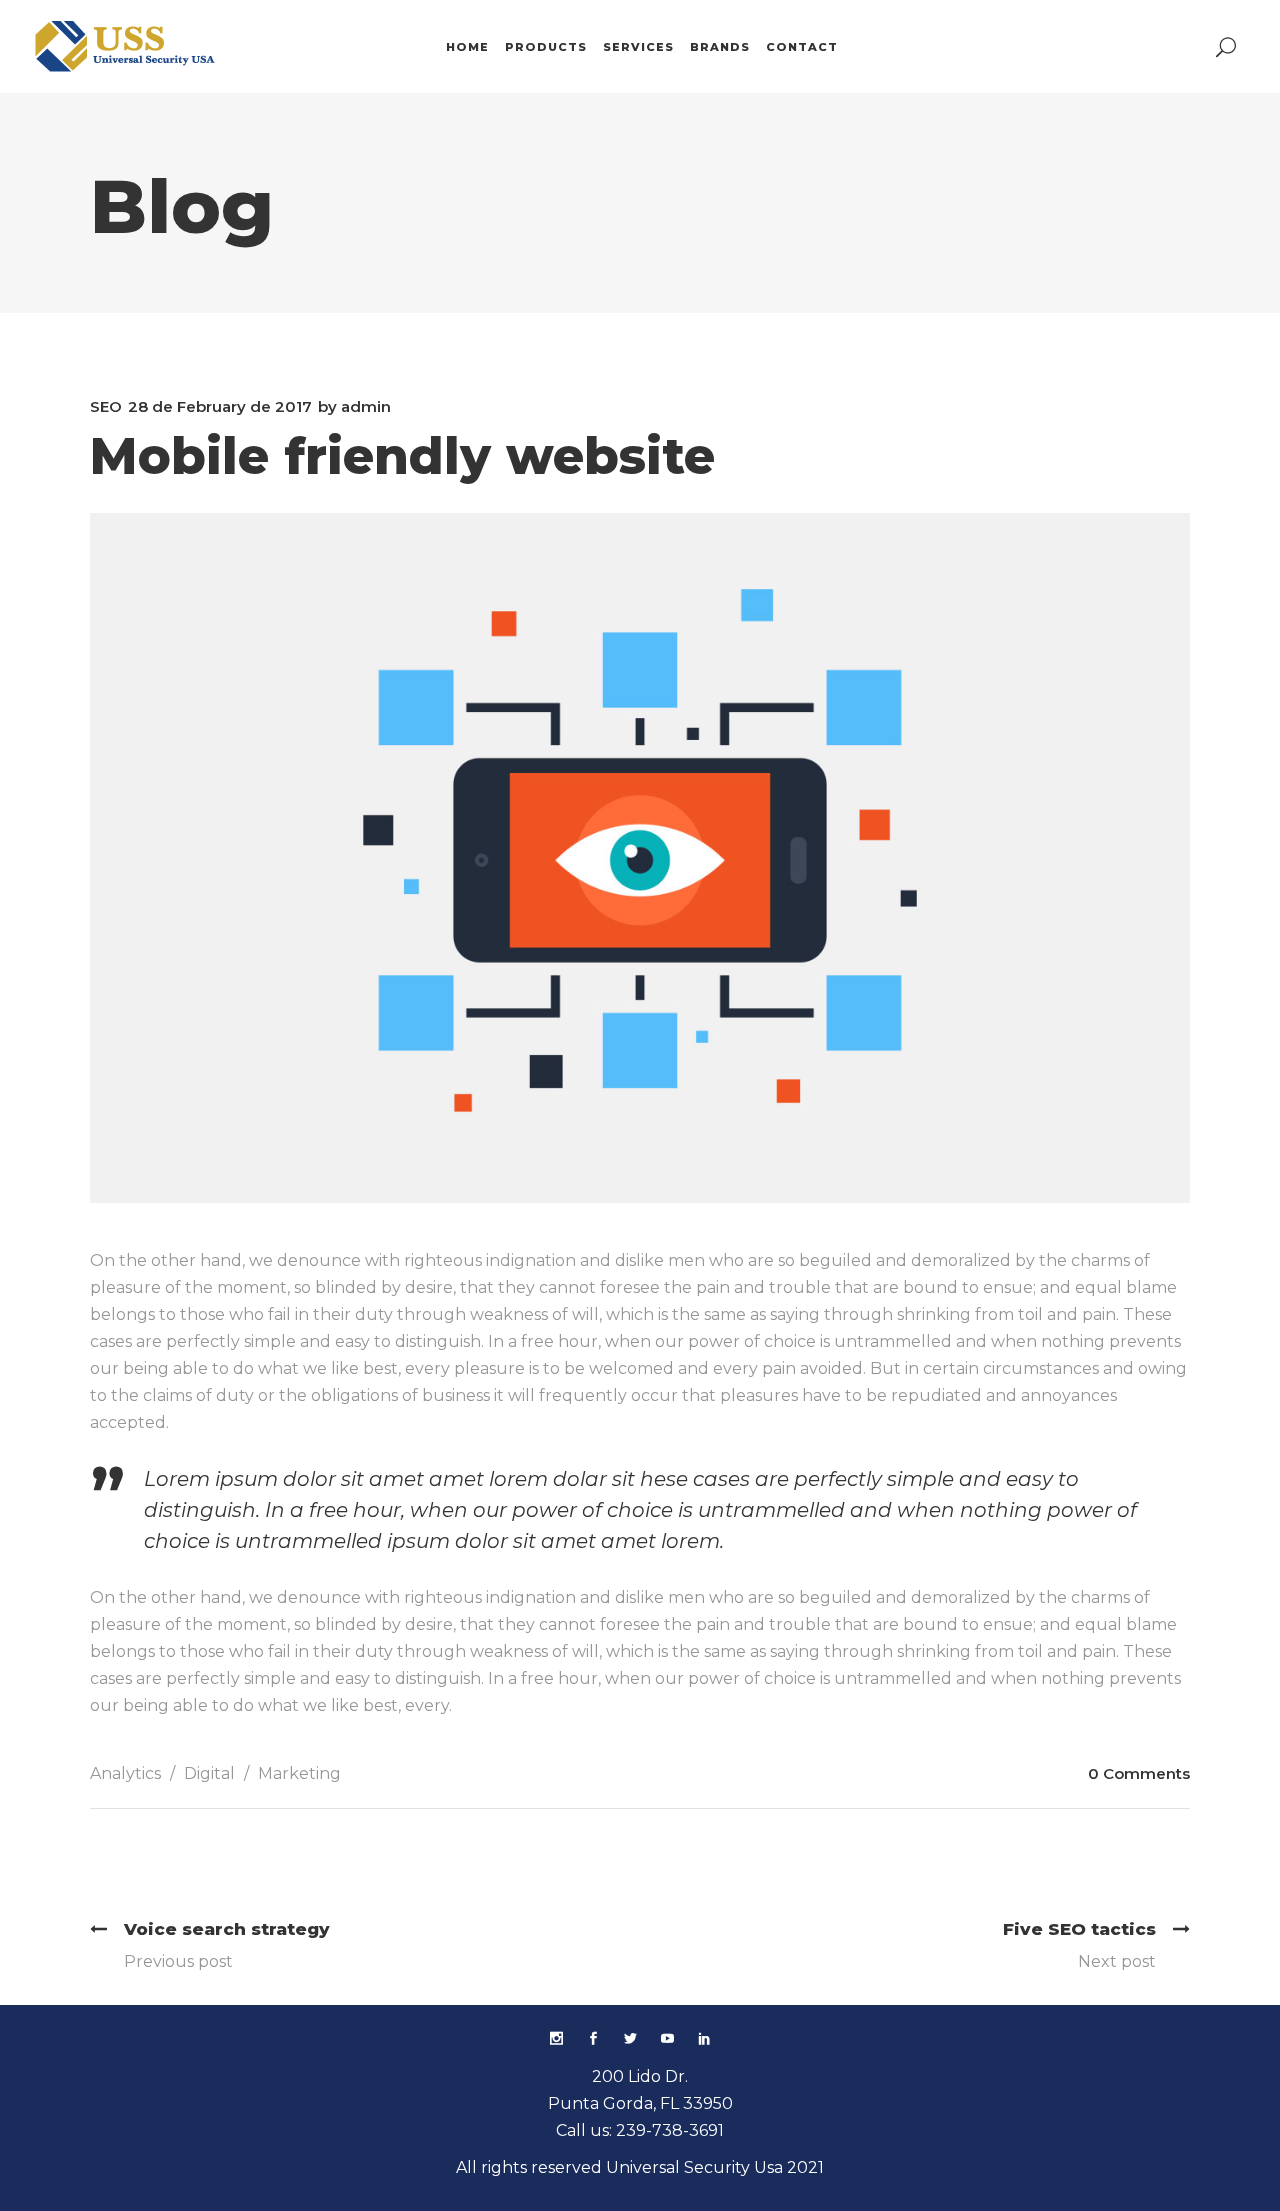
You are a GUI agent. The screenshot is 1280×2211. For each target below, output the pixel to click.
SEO (106, 406)
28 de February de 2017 (220, 406)
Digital (209, 1773)
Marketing (299, 1773)
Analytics (125, 1773)
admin (366, 406)
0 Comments (1139, 1773)
